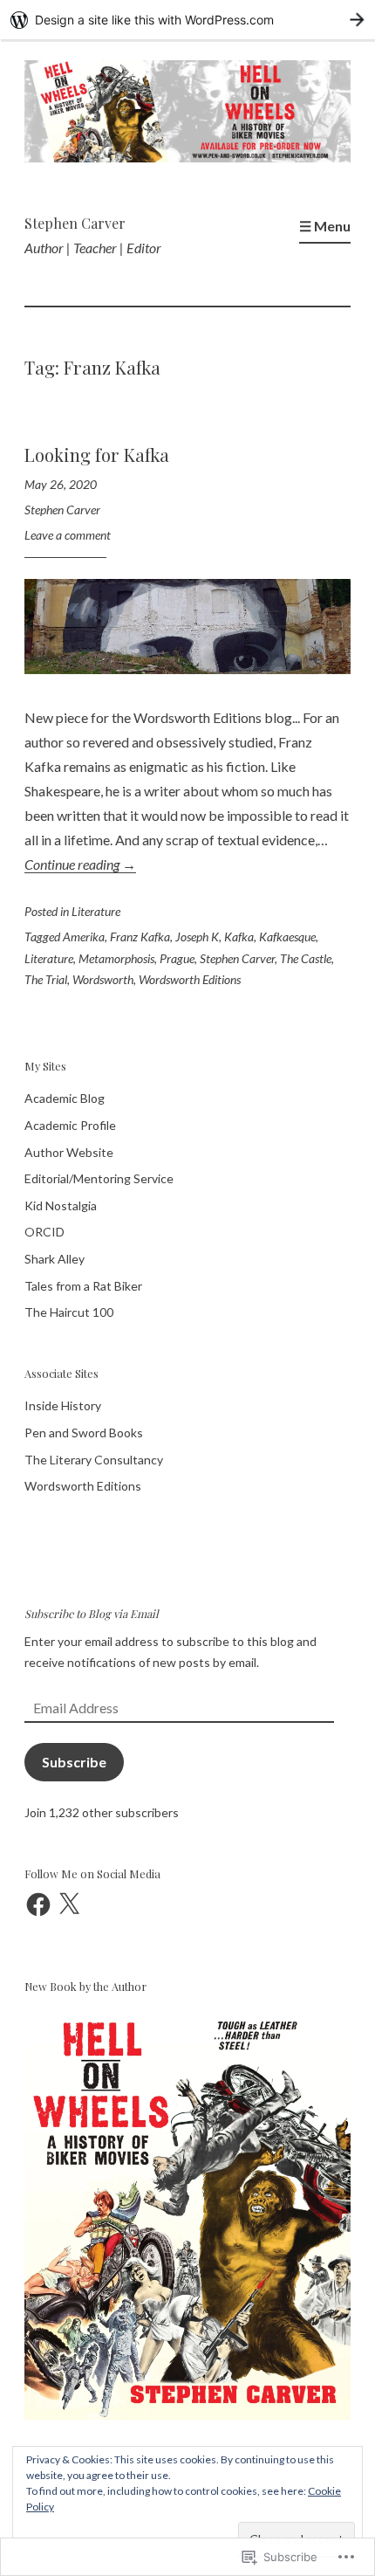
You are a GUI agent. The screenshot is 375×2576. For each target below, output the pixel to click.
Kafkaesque (287, 937)
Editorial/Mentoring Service (99, 1178)
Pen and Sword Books (84, 1433)
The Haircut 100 (69, 1312)
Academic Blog (65, 1098)
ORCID (44, 1232)
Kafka (239, 937)
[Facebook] (38, 1904)
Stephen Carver (75, 223)
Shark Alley (55, 1259)
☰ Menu (325, 226)
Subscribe (74, 1762)
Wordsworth (103, 979)
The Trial (46, 979)
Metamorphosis (116, 958)
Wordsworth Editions (190, 979)
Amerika (84, 937)
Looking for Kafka (97, 455)
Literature (96, 911)
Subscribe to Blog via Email (92, 1613)
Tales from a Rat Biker (83, 1286)
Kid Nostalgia (61, 1205)
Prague (177, 958)
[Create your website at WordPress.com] (187, 20)
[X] (69, 1904)
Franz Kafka (140, 937)
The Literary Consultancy (94, 1460)
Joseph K (197, 937)
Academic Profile (70, 1125)
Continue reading (80, 864)
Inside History (63, 1405)
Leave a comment (68, 535)
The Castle (306, 958)
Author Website (69, 1152)
